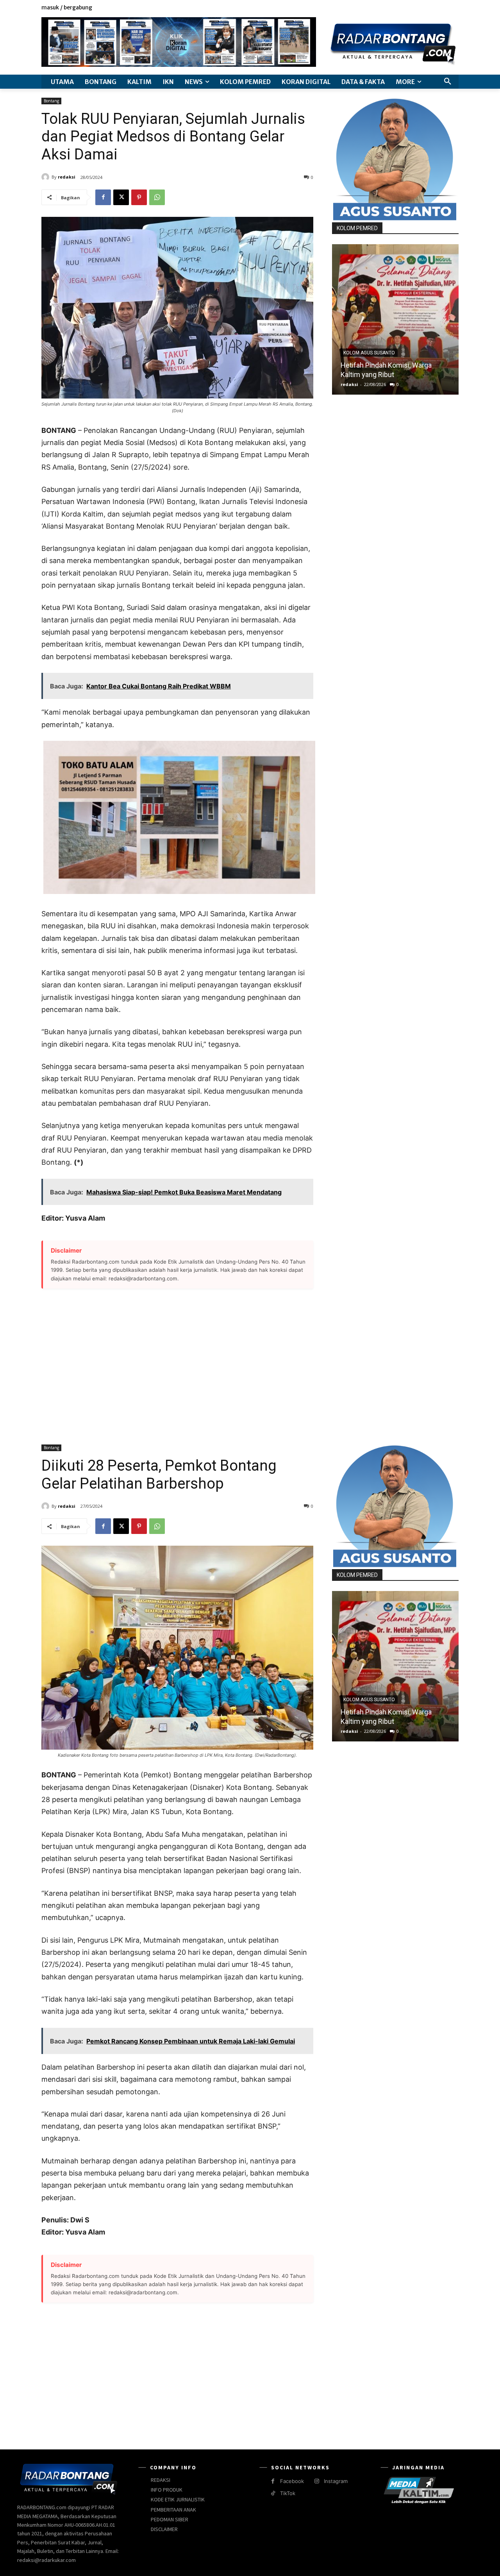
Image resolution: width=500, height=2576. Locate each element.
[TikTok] (273, 2493)
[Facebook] (419, 8)
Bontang (51, 101)
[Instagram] (428, 8)
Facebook (292, 2481)
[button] (448, 82)
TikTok (288, 2493)
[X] (437, 8)
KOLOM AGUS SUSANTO (369, 353)
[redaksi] (46, 177)
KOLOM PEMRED (357, 228)
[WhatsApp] (157, 197)
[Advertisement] (177, 1362)
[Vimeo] (445, 8)
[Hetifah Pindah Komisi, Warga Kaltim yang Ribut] (395, 319)
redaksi (67, 177)
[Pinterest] (139, 197)
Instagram (336, 2481)
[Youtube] (454, 8)
